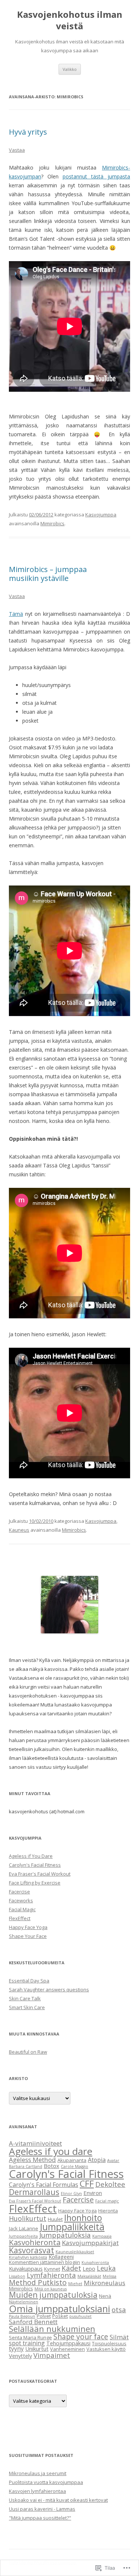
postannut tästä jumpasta (96, 176)
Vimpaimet (52, 2355)
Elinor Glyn (71, 2194)
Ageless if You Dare (31, 1856)
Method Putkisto (38, 2282)
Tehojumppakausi (68, 2343)
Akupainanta (72, 2160)
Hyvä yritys (28, 132)
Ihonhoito (83, 2218)
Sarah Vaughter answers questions (49, 1989)
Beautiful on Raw (28, 2052)
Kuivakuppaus (26, 2268)
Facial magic (107, 2201)
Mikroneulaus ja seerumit (38, 2473)
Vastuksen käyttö (106, 2349)
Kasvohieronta (35, 2242)
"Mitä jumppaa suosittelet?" (40, 2518)
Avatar (113, 2161)
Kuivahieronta (95, 2263)
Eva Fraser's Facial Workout (40, 1874)
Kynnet (52, 2269)
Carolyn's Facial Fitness (35, 1865)
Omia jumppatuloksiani (59, 2309)
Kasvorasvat (32, 2250)
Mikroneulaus (105, 2283)
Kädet (71, 2268)
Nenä (105, 2296)
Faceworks (21, 1900)
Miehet (75, 2284)
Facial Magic (22, 1909)
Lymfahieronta (51, 2275)
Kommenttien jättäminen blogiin (44, 2262)
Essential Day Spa (29, 1981)
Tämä (16, 614)
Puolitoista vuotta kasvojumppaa (46, 2482)
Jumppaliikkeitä (72, 2227)
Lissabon (17, 2276)
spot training (27, 2343)
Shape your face (81, 2337)
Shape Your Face (28, 1936)
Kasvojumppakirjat (90, 2243)
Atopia (97, 2160)
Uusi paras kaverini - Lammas (42, 2509)
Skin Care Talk (25, 1998)
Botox (52, 2166)
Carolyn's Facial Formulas (44, 2185)
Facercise (19, 1892)
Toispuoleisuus (109, 2343)
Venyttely (20, 2356)
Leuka (106, 2268)
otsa (119, 2309)
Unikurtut (37, 2349)
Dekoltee (110, 2184)
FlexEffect (20, 1918)
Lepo (89, 2268)
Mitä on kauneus (51, 2289)
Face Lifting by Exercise (35, 1883)
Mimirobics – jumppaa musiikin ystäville (48, 574)
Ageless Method (32, 2160)
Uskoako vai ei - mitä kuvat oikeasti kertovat (58, 2500)
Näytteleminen (24, 2302)
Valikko (70, 69)
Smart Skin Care (27, 2007)
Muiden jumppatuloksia (53, 2295)
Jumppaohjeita (23, 2236)
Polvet (44, 2316)
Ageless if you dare (51, 2151)
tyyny (16, 2349)
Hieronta (108, 2211)
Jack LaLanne (24, 2228)
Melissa (110, 2276)
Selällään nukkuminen (52, 2329)
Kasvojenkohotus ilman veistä (70, 20)
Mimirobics (52, 523)
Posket (60, 2316)
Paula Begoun (22, 2316)
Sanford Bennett (33, 2322)
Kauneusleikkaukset (75, 2252)
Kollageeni (61, 2257)
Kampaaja (102, 2236)
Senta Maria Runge (30, 2337)
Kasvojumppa (101, 515)
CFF (87, 2184)
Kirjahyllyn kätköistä (28, 2257)
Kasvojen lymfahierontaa (37, 2491)
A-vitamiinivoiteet (35, 2143)
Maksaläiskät (89, 2276)
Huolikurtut (28, 2218)
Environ (93, 2193)
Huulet (55, 2219)
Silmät (119, 2337)
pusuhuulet (80, 2316)
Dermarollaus (34, 2192)
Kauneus (19, 1530)
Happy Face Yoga (28, 1927)
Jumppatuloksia (65, 2235)
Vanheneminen (67, 2349)
